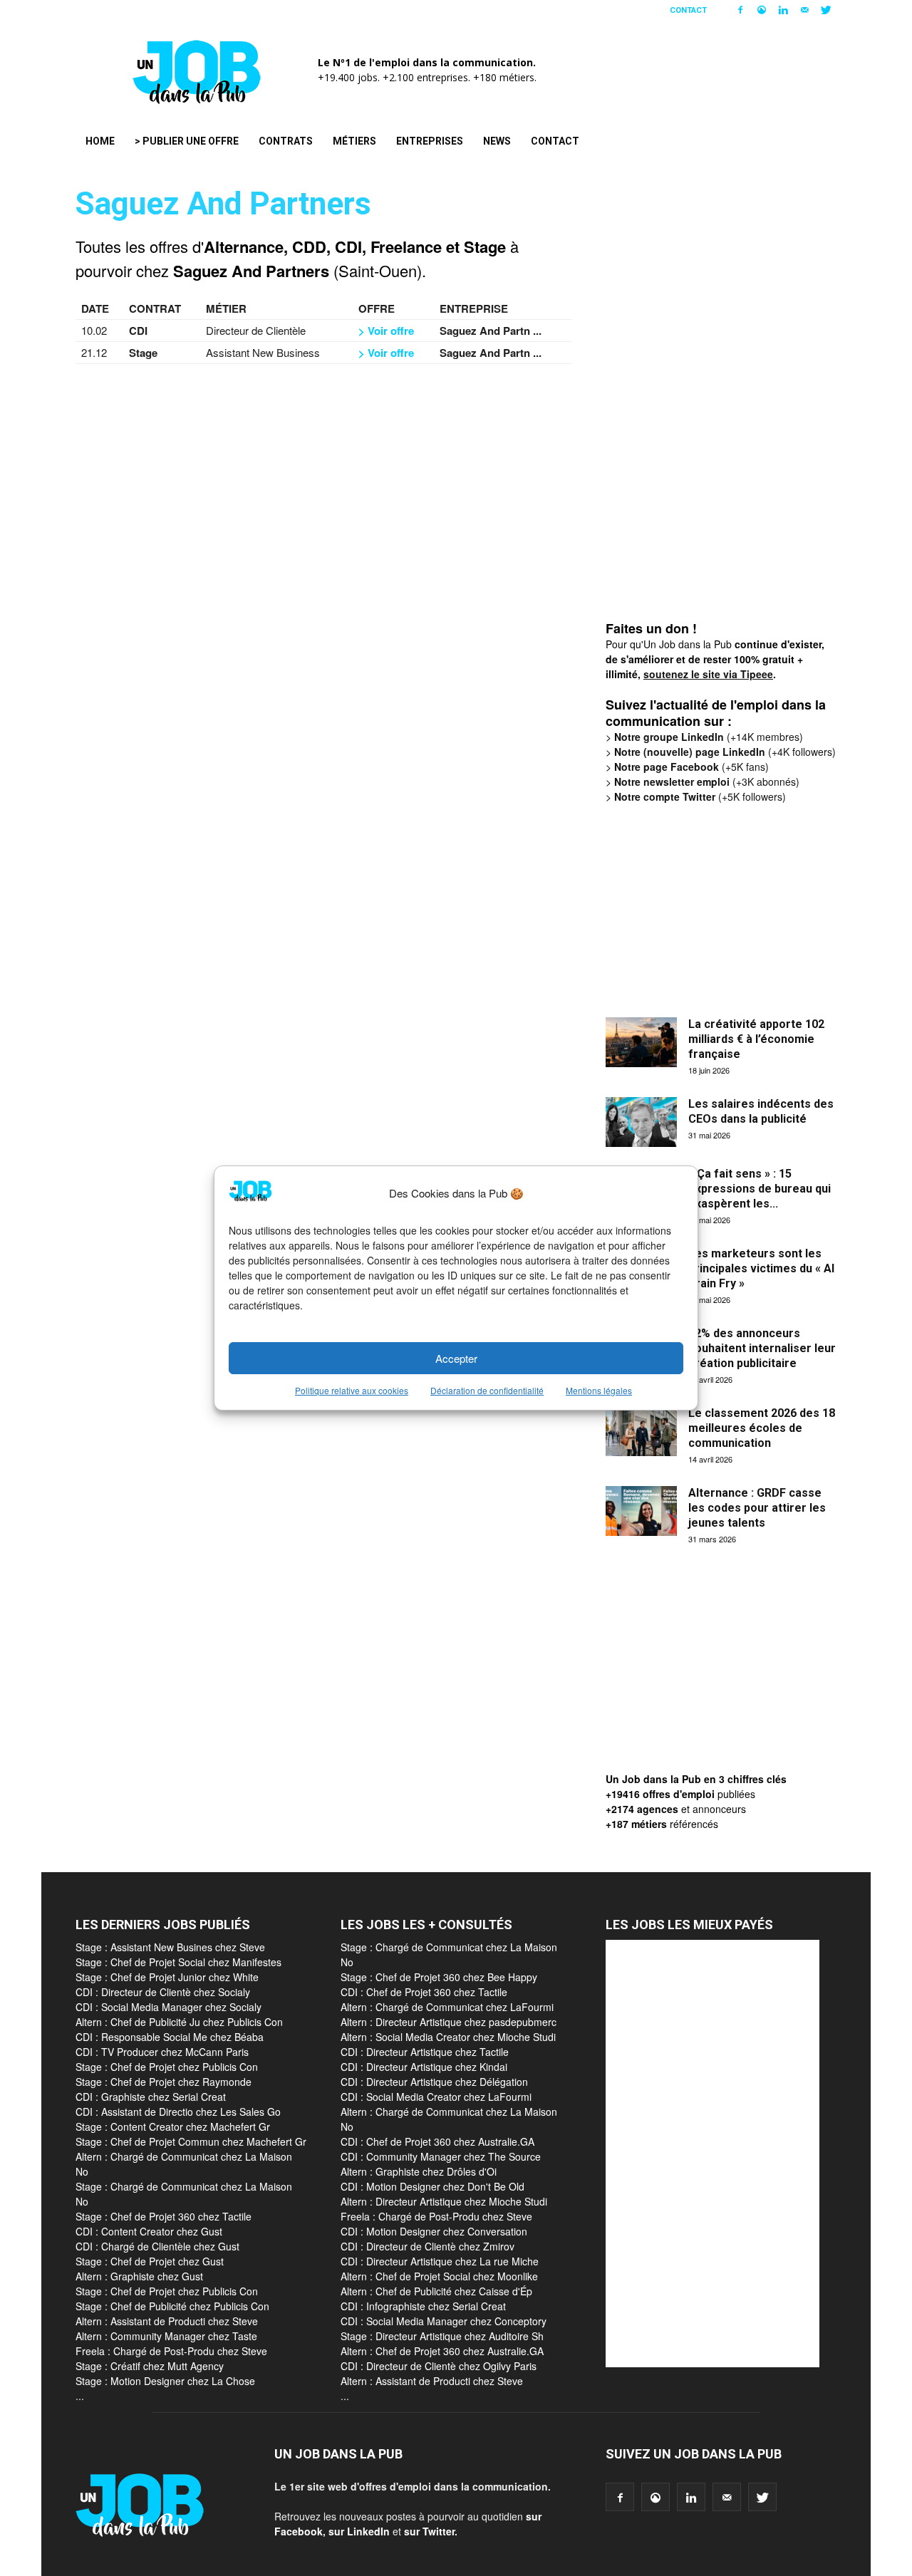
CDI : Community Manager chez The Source (441, 2156)
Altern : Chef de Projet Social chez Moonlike (439, 2276)
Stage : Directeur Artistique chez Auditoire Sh (442, 2336)
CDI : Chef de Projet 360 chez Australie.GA (437, 2141)
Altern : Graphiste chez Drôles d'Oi (419, 2171)
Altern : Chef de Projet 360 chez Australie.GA (442, 2351)
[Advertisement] (712, 403)
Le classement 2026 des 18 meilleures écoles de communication (762, 1428)
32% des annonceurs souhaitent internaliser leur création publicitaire (762, 1348)
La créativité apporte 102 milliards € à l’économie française (756, 1039)
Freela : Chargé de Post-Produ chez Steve (171, 2351)
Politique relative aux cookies (352, 1390)
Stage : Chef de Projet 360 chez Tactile (164, 2216)
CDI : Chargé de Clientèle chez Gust (157, 2246)
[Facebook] (740, 10)
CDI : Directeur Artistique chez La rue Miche (440, 2261)
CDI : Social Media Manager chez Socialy (169, 2007)
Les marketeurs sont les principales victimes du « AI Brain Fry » (761, 1268)
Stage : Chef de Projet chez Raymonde (164, 2082)
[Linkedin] (783, 10)
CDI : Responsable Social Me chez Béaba (170, 2037)
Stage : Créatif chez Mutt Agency (150, 2366)
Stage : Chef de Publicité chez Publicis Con (172, 2306)
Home (100, 141)
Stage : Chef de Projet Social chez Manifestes (178, 1962)
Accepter (456, 1358)
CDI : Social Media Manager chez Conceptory (444, 2321)
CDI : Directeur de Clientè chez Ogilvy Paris (439, 2366)
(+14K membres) (709, 737)
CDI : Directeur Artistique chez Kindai (424, 2067)
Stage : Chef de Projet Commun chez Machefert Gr (191, 2141)
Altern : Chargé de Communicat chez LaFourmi (447, 2007)
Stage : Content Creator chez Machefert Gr (173, 2126)
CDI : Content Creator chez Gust (149, 2231)
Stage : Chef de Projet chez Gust (150, 2261)
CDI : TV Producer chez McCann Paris (162, 2052)
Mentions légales (599, 1390)
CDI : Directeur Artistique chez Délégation (434, 2082)
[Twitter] (826, 10)
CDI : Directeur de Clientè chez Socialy (163, 1992)
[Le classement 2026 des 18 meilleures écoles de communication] (641, 1431)
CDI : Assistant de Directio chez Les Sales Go (178, 2112)
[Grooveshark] (762, 10)
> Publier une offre (187, 141)
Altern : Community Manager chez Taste (166, 2336)
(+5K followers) (700, 796)
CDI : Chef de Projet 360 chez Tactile (424, 1992)
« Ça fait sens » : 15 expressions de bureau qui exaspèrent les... (760, 1189)
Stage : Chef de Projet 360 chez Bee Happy (439, 1977)
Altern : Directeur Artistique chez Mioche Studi (444, 2201)
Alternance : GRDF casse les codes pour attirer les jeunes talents (757, 1508)
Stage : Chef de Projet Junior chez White (167, 1977)
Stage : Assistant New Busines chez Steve (170, 1947)
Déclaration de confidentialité (487, 1390)
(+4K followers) (725, 752)
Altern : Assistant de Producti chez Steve (167, 2321)
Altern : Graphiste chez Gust (139, 2276)
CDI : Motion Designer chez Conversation (434, 2231)
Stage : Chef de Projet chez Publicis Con (167, 2067)
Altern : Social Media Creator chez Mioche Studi (448, 2037)
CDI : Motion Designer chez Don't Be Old (432, 2186)
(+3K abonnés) (707, 781)
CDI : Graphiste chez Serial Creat (151, 2097)
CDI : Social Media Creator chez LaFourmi (436, 2097)
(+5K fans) (691, 767)
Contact (688, 10)
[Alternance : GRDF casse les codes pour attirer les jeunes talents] (641, 1511)
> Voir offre (386, 331)
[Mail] (804, 10)
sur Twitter (429, 2531)
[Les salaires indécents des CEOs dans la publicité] (641, 1122)
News (497, 141)
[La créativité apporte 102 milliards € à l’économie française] (641, 1042)
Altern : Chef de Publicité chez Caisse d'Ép (436, 2291)
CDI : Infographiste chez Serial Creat (423, 2306)
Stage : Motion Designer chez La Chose (165, 2381)
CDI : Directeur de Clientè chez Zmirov (427, 2246)
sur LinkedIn (359, 2531)
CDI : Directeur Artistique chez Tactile (425, 2052)
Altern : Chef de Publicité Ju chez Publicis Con (179, 2022)
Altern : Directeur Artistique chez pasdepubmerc (449, 2022)
